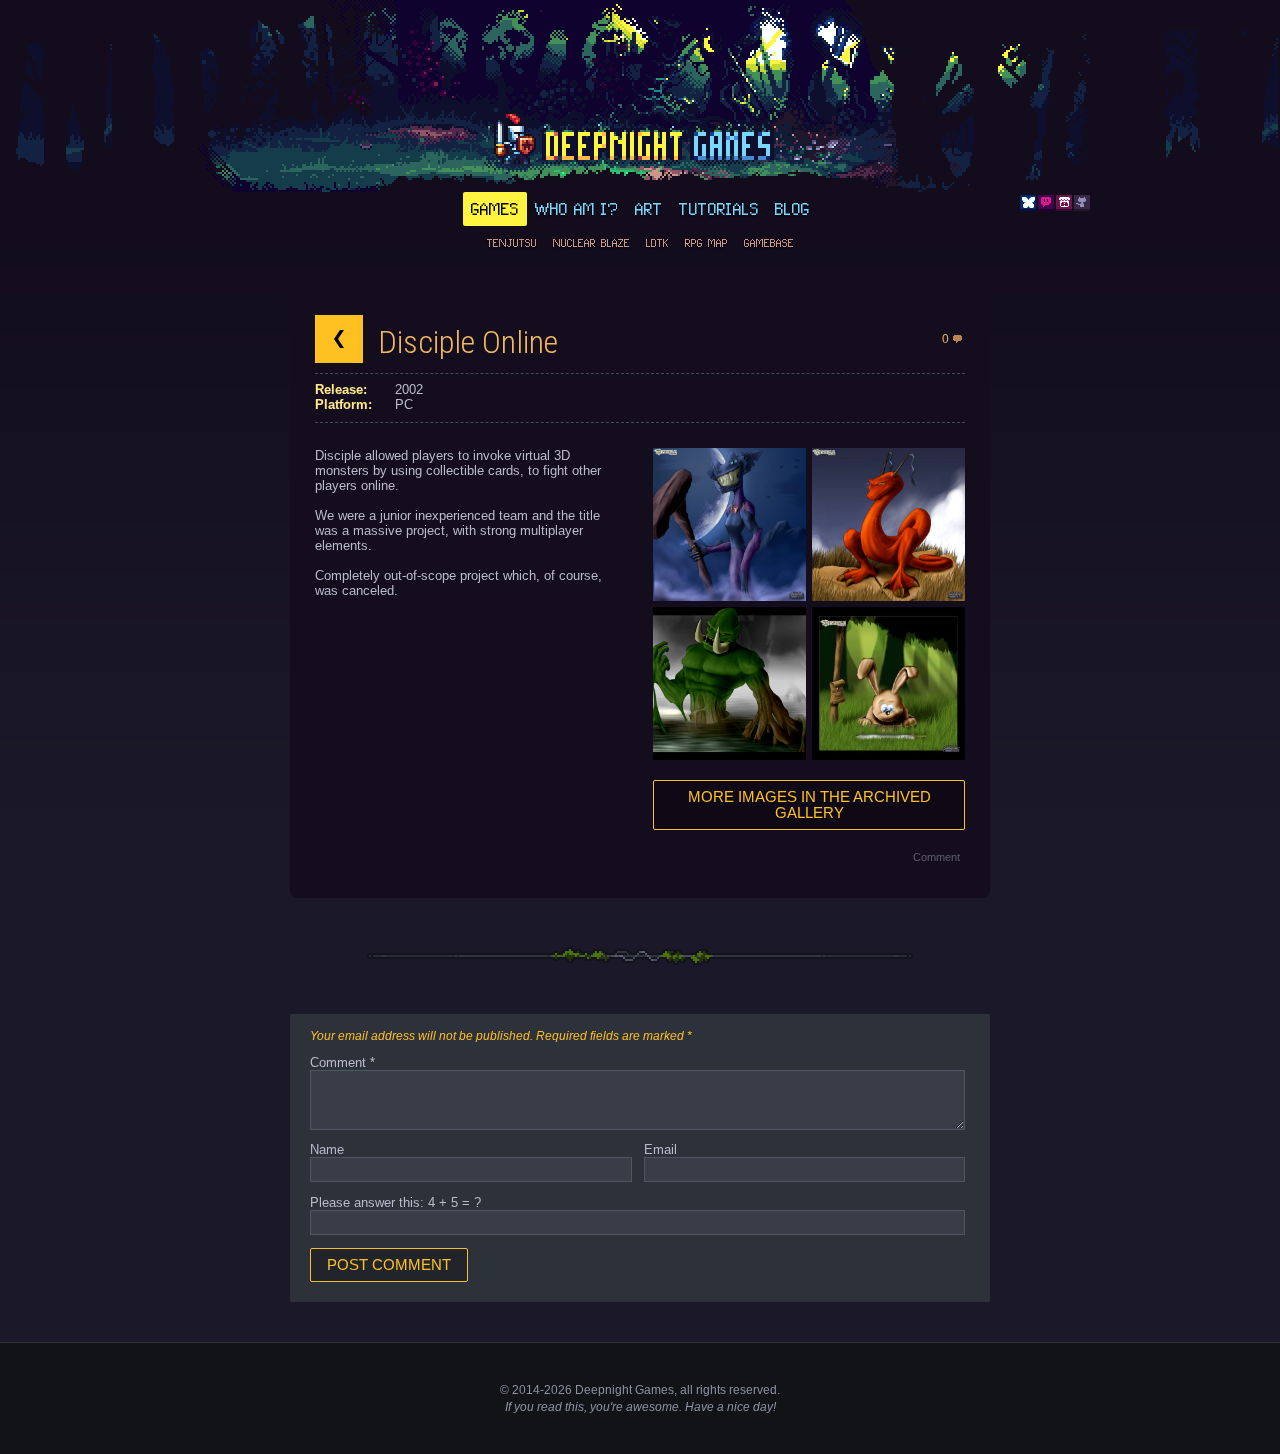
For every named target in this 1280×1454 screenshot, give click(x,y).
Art (649, 209)
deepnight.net (640, 141)
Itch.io (1064, 203)
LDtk (657, 243)
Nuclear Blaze (591, 243)
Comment (936, 857)
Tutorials (719, 209)
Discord (1046, 203)
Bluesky (1028, 203)
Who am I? (577, 209)
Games (495, 209)
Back (339, 339)
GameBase (769, 243)
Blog (792, 209)
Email (660, 1149)
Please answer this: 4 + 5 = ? (395, 1202)
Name (327, 1149)
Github (1082, 203)
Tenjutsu (512, 243)
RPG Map (706, 243)
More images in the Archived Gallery (809, 805)
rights (711, 1390)
